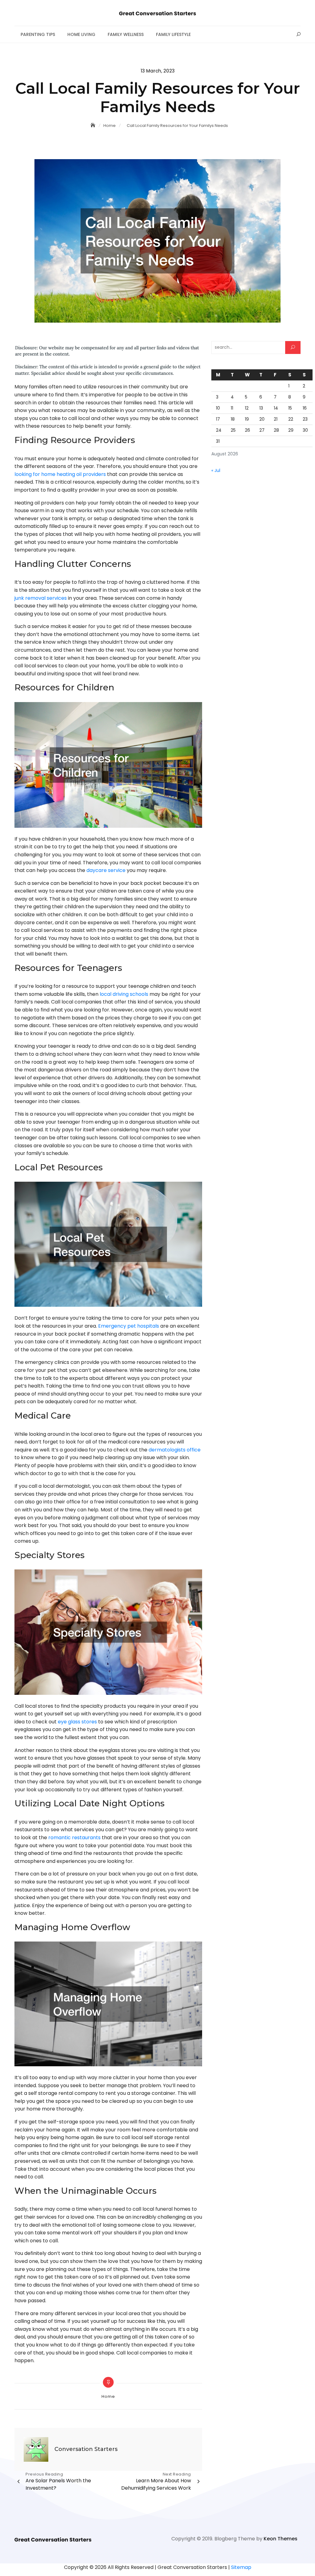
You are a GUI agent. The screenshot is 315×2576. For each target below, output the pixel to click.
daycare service (106, 870)
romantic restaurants (74, 1838)
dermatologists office (175, 1450)
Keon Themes (281, 2539)
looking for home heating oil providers (60, 474)
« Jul (216, 470)
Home (108, 2396)
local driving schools (124, 994)
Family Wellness (126, 34)
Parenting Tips (38, 34)
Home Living (81, 34)
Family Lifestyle (173, 34)
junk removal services (41, 598)
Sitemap (241, 2567)
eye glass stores (77, 1722)
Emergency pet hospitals (129, 1326)
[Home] (94, 125)
